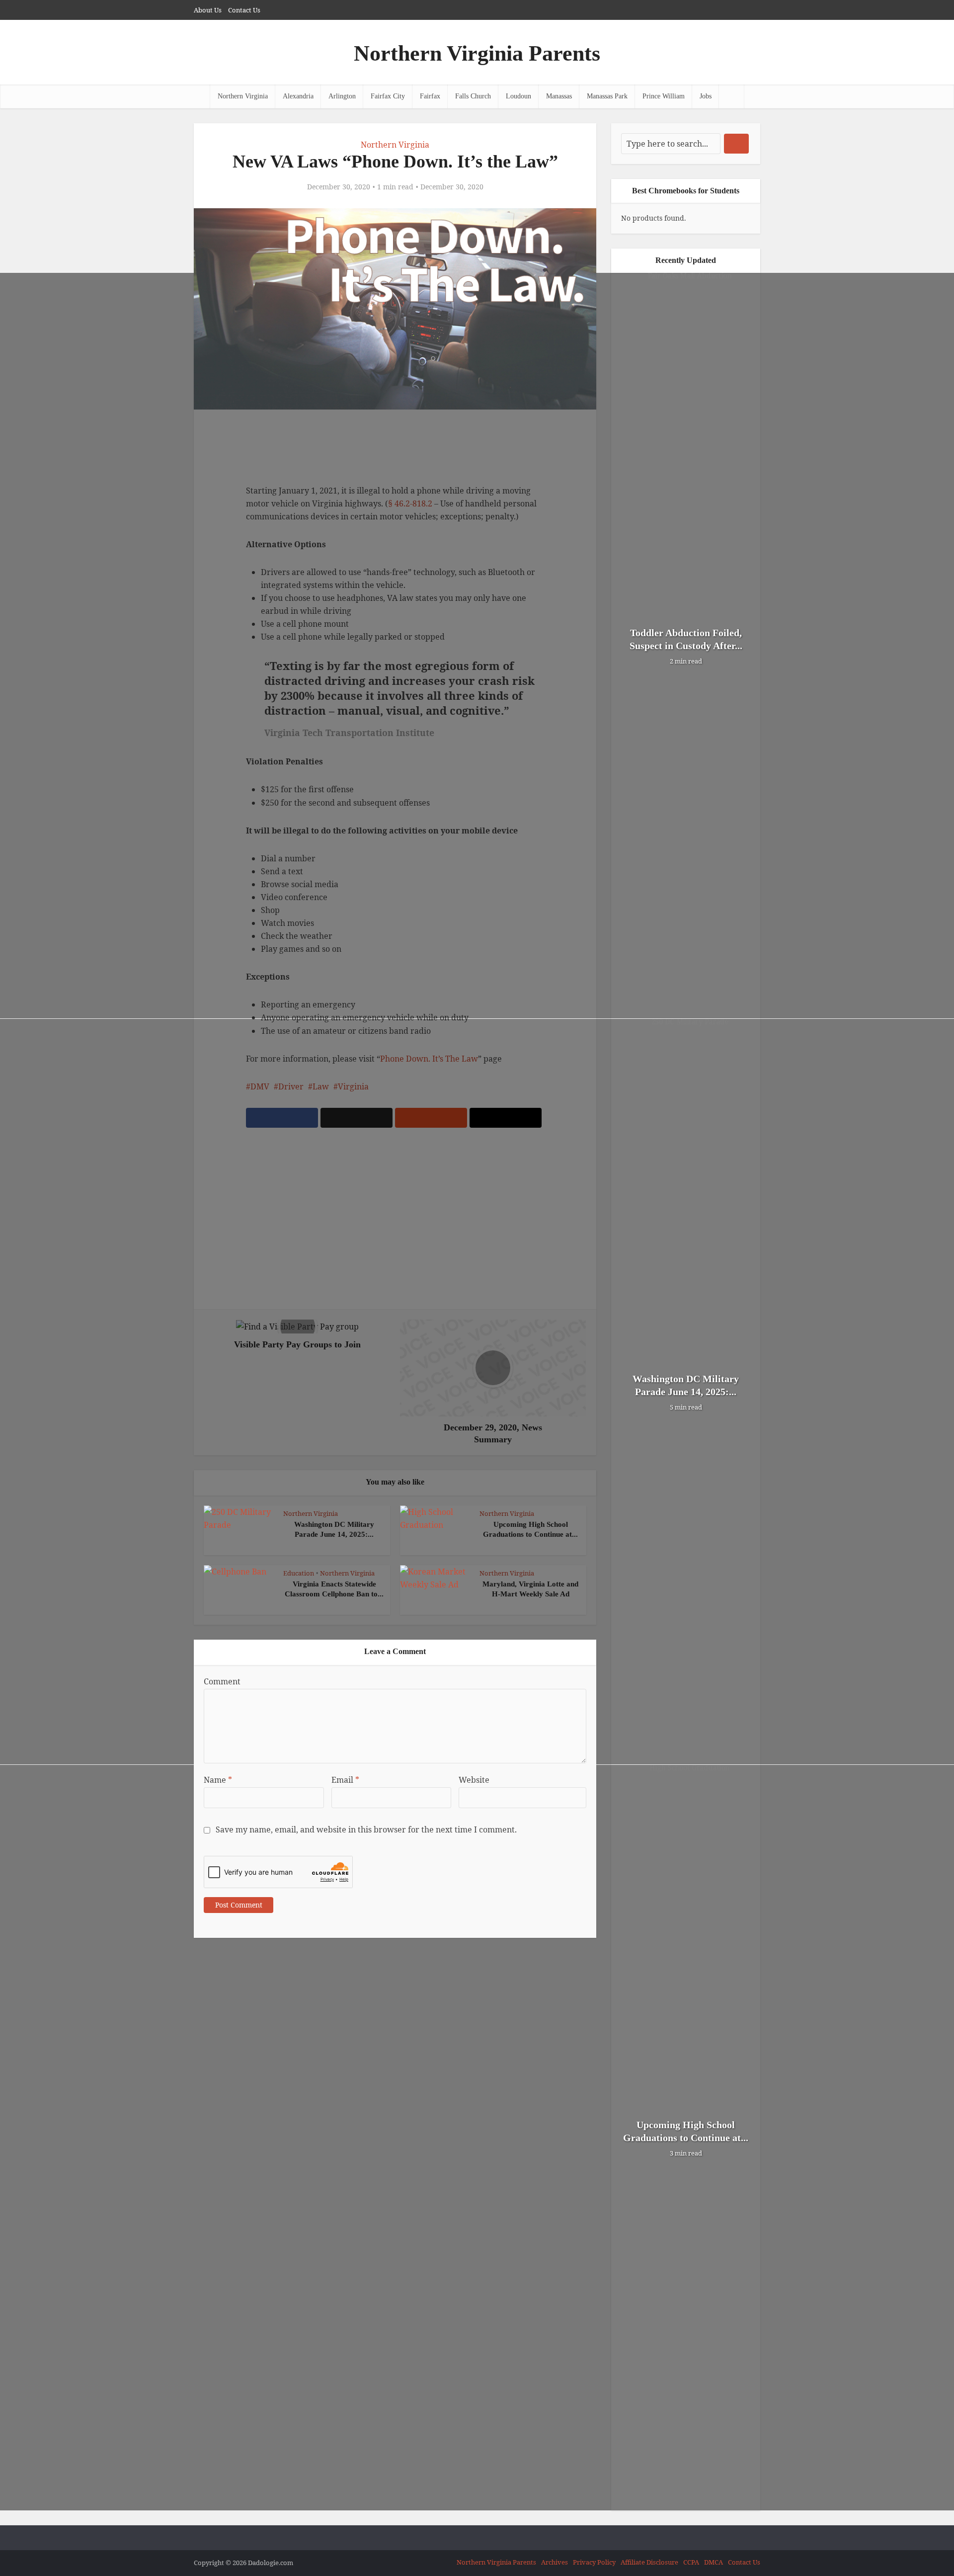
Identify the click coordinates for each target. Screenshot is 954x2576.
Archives (555, 2562)
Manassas (559, 96)
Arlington (342, 96)
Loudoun (518, 96)
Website (474, 1780)
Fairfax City (388, 96)
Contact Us (244, 10)
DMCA (714, 2562)
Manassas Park (607, 96)
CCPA (691, 2562)
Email (345, 1780)
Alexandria (298, 96)
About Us (208, 10)
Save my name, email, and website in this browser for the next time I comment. (366, 1829)
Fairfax (430, 96)
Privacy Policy (594, 2562)
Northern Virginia (243, 96)
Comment (222, 1681)
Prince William (664, 96)
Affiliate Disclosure (649, 2562)
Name (218, 1780)
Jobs (706, 96)
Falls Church (473, 96)
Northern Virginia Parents (477, 53)
